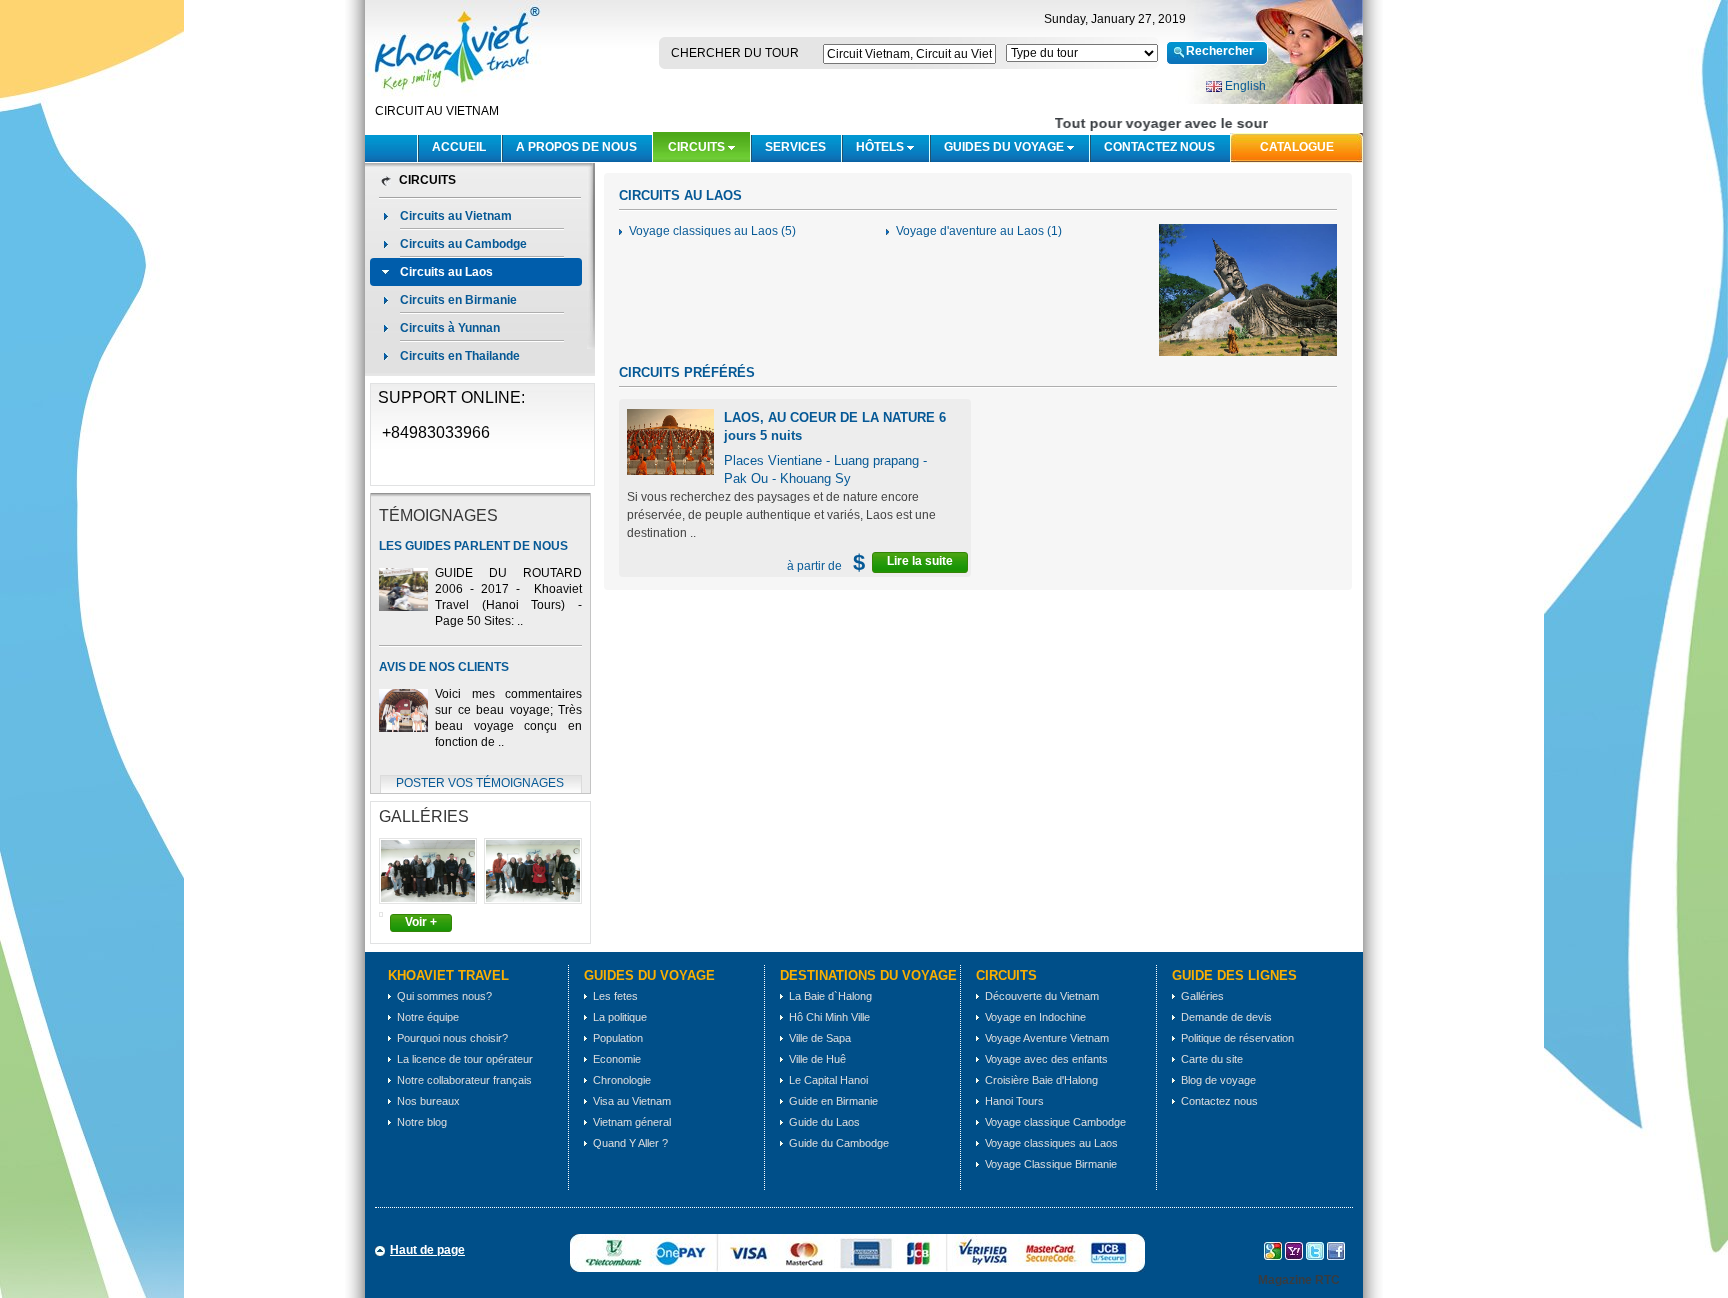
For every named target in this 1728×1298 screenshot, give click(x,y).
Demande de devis (1226, 1017)
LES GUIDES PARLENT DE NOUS (473, 546)
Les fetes (615, 996)
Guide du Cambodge (839, 1143)
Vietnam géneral (632, 1122)
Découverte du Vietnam (1042, 996)
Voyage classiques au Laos (1051, 1143)
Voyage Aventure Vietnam (1047, 1038)
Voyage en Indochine (1035, 1017)
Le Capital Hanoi (828, 1080)
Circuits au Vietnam (456, 216)
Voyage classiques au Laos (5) (712, 231)
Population (618, 1038)
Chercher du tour (735, 53)
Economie (617, 1059)
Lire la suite (920, 561)
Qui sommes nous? (444, 996)
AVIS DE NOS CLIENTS (444, 667)
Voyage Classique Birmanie (1051, 1164)
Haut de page (427, 1250)
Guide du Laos (824, 1122)
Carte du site (1212, 1059)
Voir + (421, 922)
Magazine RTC (1299, 1280)
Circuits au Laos (446, 272)
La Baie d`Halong (830, 996)
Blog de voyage (1218, 1080)
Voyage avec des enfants (1046, 1059)
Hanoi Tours (1014, 1101)
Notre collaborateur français (464, 1080)
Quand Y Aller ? (630, 1143)
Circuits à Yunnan (450, 328)
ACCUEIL (459, 147)
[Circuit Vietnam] (455, 97)
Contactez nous (1159, 147)
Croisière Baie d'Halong (1041, 1080)
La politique (620, 1017)
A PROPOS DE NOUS (576, 147)
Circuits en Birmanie (458, 300)
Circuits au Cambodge (463, 244)
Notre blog (422, 1122)
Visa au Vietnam (632, 1101)
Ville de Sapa (820, 1038)
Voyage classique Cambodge (1055, 1122)
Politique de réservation (1237, 1038)
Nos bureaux (428, 1101)
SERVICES (795, 147)
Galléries (1202, 996)
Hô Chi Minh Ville (829, 1017)
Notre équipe (428, 1017)
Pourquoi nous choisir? (452, 1038)
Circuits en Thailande (460, 356)
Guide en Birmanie (833, 1101)
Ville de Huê (817, 1059)
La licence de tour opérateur (465, 1059)
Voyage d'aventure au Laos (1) (979, 231)
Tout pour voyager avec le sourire (1160, 123)
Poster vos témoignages (480, 783)
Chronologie (622, 1080)
